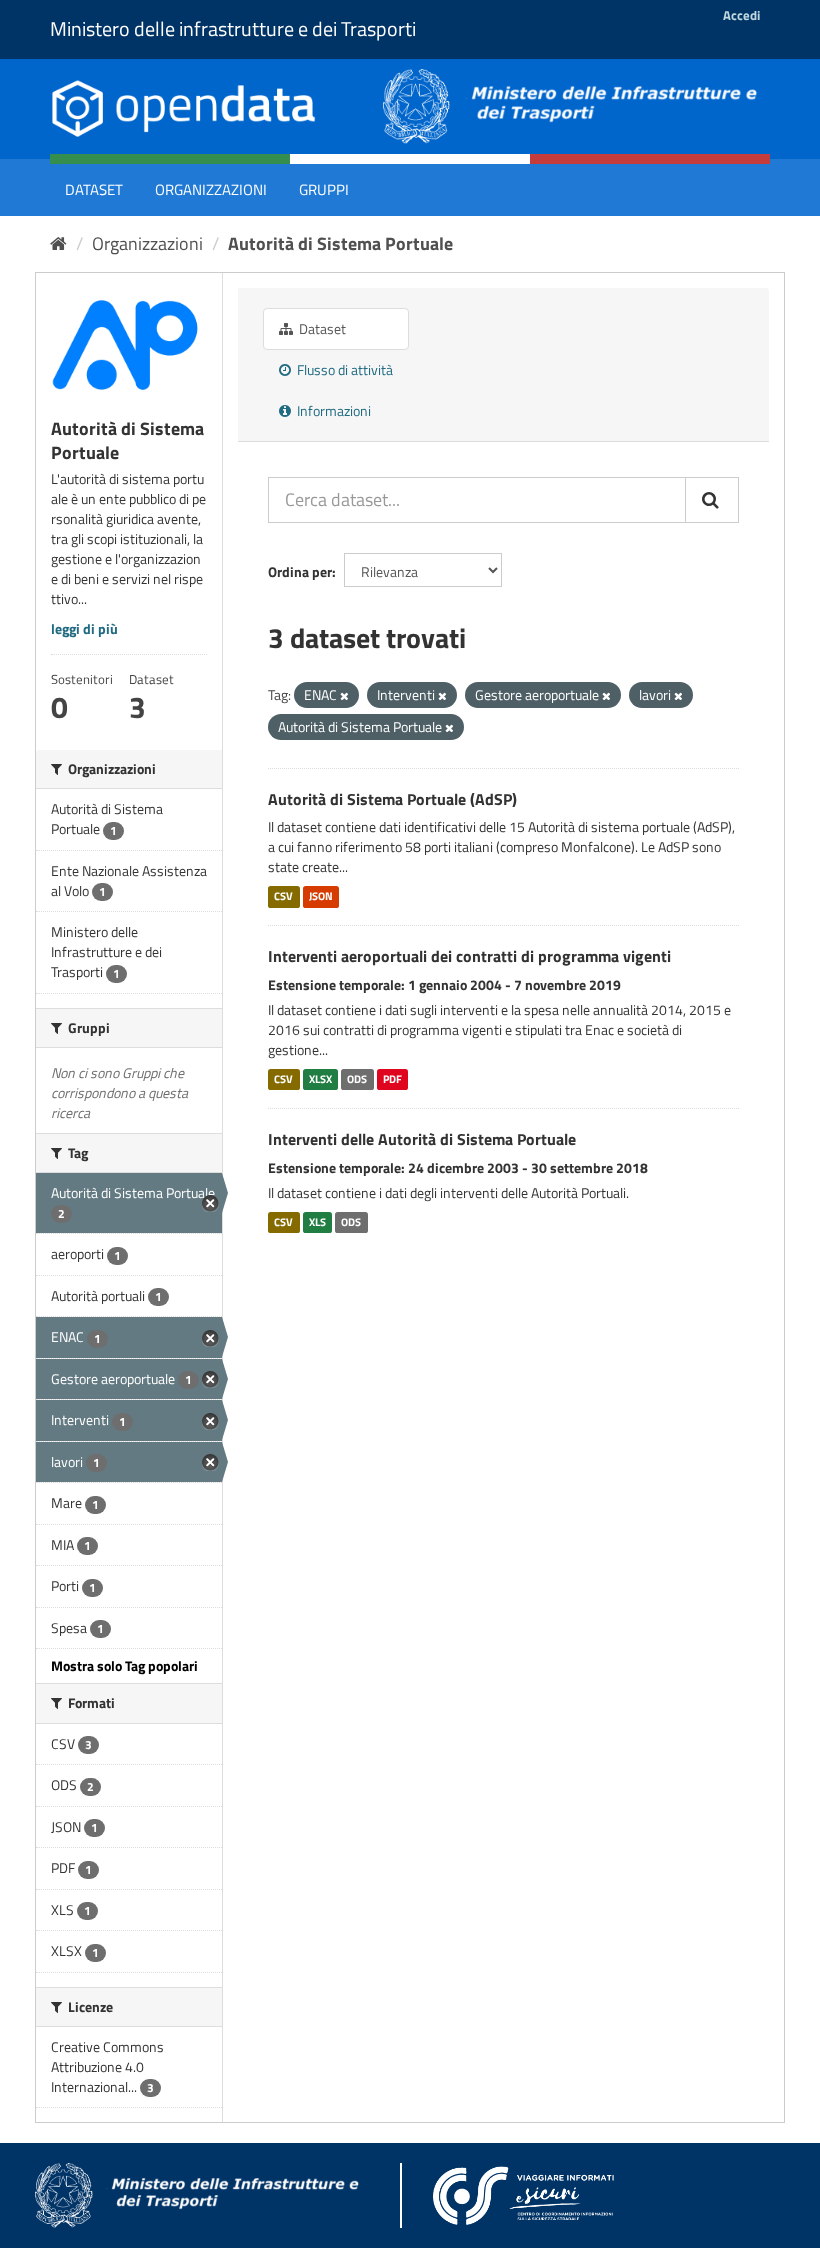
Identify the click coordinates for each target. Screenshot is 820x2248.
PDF (392, 1079)
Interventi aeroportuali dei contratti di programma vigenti (469, 956)
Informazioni (332, 410)
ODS (357, 1079)
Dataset (94, 189)
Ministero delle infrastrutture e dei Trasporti (233, 28)
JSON (321, 896)
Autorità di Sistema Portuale (340, 243)
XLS (317, 1222)
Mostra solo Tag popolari (124, 1665)
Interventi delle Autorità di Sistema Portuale (422, 1139)
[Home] (58, 243)
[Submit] (712, 500)
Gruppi (324, 189)
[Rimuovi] (344, 696)
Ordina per (300, 571)
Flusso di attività (343, 369)
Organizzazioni (211, 189)
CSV (283, 896)
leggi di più (84, 628)
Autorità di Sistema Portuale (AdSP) (392, 799)
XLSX (320, 1079)
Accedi (741, 15)
